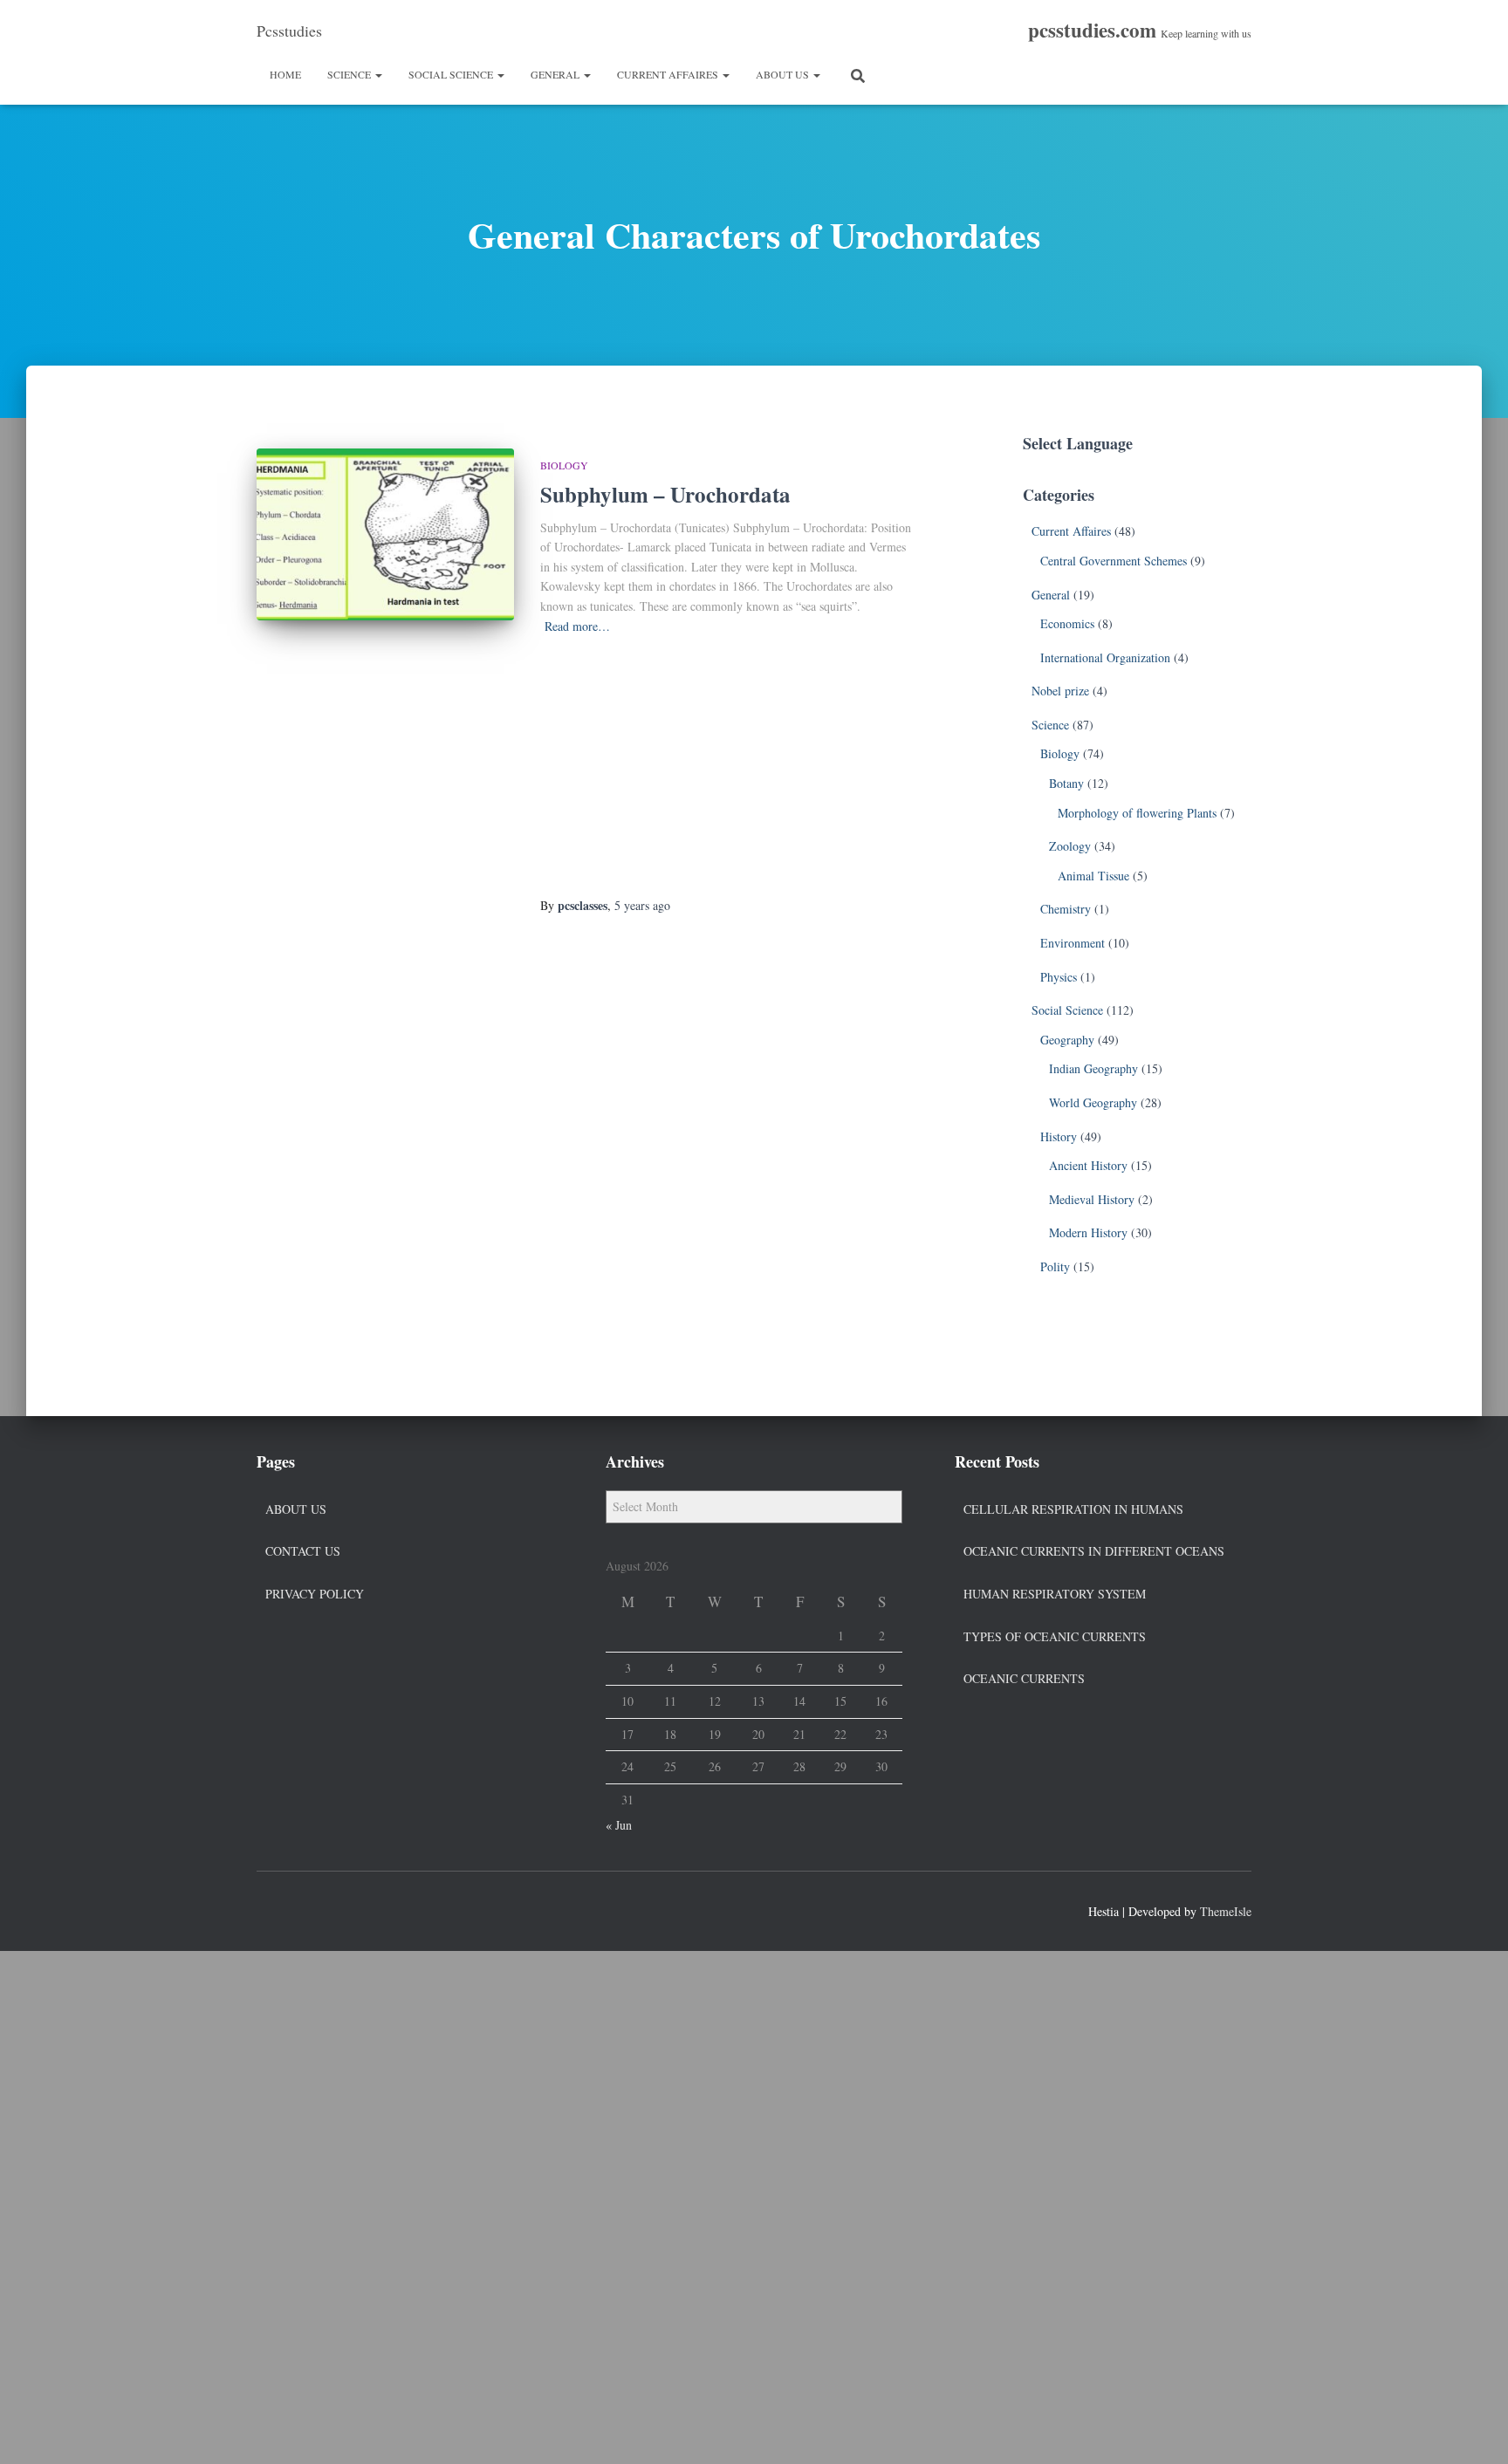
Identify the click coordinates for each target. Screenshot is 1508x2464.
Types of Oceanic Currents (1055, 1636)
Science (350, 74)
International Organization (1105, 657)
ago (642, 905)
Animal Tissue (1093, 876)
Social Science (452, 74)
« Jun (619, 1825)
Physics (1059, 977)
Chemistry (1066, 909)
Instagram (333, 1909)
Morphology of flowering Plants (1137, 813)
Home (285, 74)
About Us (784, 74)
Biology (564, 465)
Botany (1066, 783)
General (556, 74)
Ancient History (1088, 1165)
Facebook (271, 1909)
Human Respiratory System (1055, 1594)
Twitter (302, 1909)
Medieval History (1092, 1199)
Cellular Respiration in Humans (1073, 1509)
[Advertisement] (726, 767)
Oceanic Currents (1024, 1678)
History (1059, 1136)
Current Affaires (669, 74)
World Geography (1093, 1102)
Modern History (1088, 1232)
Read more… (577, 626)
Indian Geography (1093, 1068)
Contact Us (303, 1551)
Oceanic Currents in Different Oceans (1094, 1551)
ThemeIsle (1226, 1911)
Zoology (1070, 846)
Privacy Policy (315, 1594)
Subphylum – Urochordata (665, 494)
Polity (1055, 1266)
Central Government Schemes (1114, 561)
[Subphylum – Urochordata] (385, 534)
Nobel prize (1060, 691)
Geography (1067, 1040)
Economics (1067, 623)
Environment (1073, 943)
